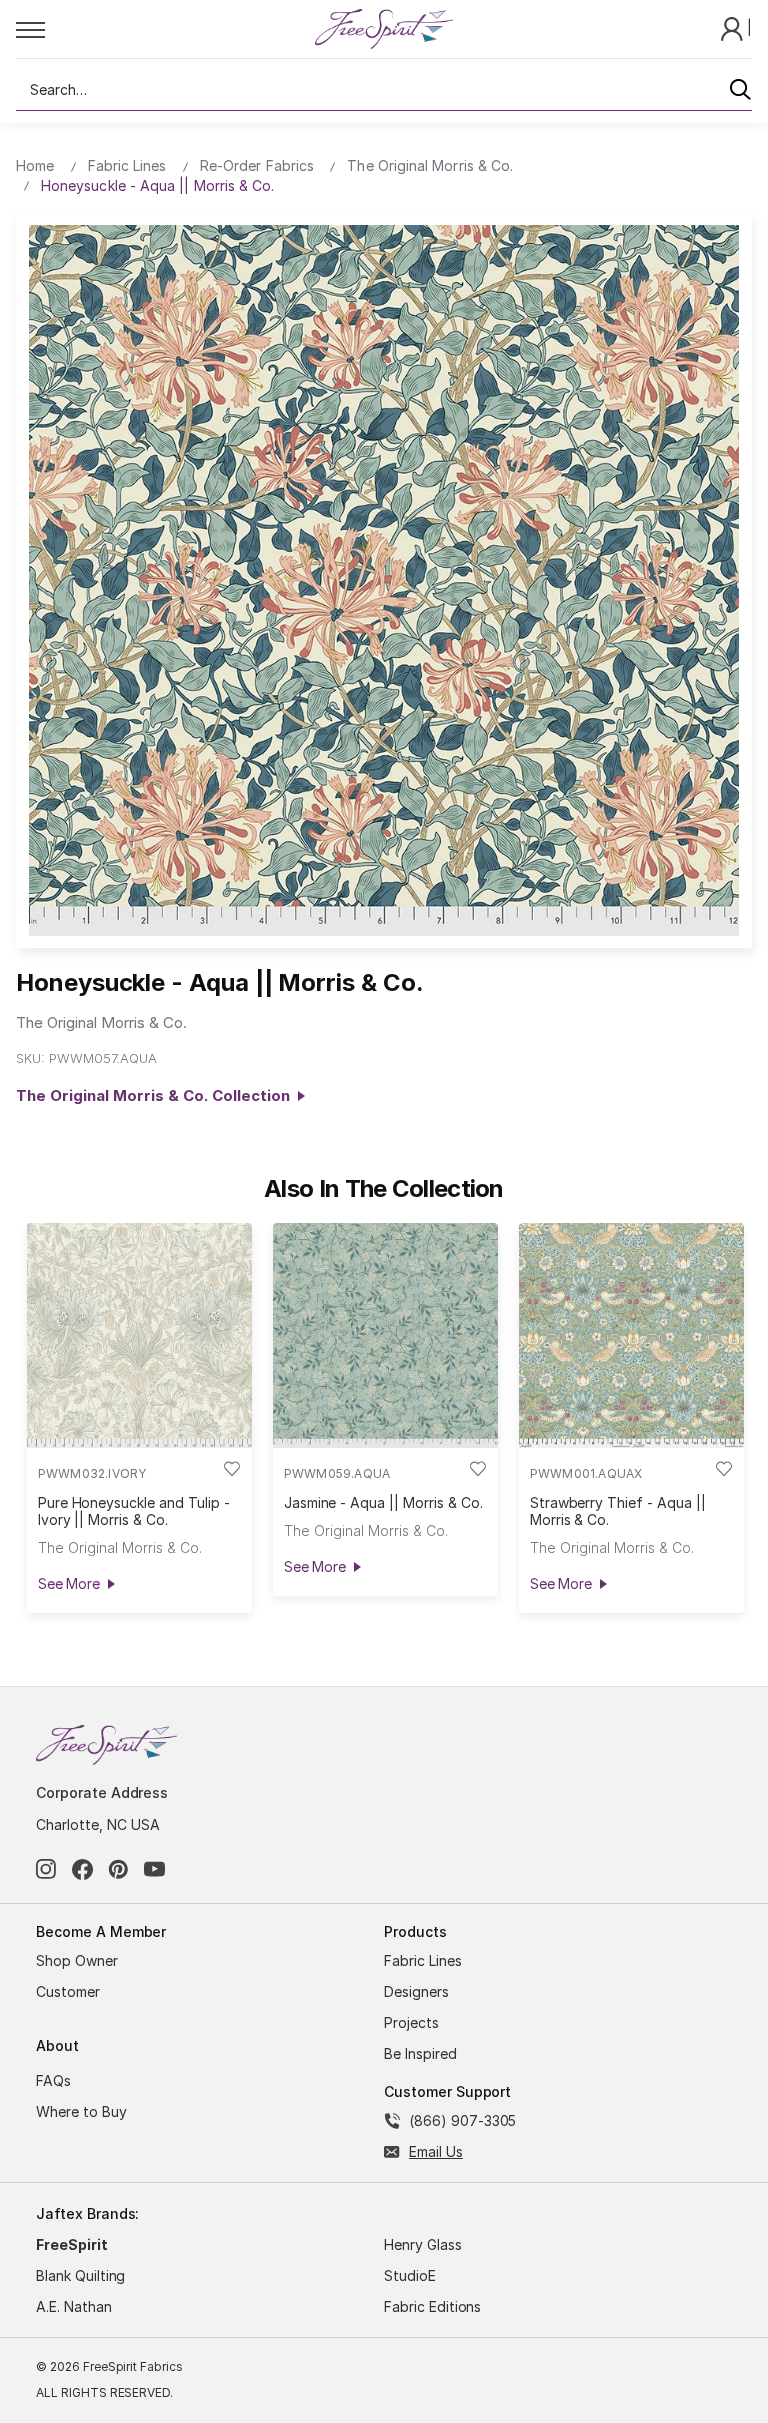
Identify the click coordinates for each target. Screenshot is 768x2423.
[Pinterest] (118, 1869)
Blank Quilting (80, 2275)
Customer (68, 1991)
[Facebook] (82, 1869)
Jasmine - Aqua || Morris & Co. (383, 1502)
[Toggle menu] (164, 29)
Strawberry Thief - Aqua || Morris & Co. (618, 1511)
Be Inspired (420, 2053)
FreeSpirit (72, 2244)
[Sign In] (734, 27)
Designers (416, 1991)
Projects (411, 2022)
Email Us (436, 2151)
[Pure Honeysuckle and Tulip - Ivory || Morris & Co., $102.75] (139, 1335)
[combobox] (384, 90)
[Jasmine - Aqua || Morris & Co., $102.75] (385, 1335)
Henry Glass (423, 2244)
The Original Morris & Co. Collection (157, 1095)
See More (69, 1583)
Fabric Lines (423, 1960)
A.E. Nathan (74, 2306)
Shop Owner (77, 1960)
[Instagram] (46, 1869)
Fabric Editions (432, 2306)
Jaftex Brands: (87, 2213)
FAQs (53, 2080)
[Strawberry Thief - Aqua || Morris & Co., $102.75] (631, 1335)
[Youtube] (154, 1869)
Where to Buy (81, 2111)
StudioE (410, 2275)
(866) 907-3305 (462, 2120)
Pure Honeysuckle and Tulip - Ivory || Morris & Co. (134, 1511)
